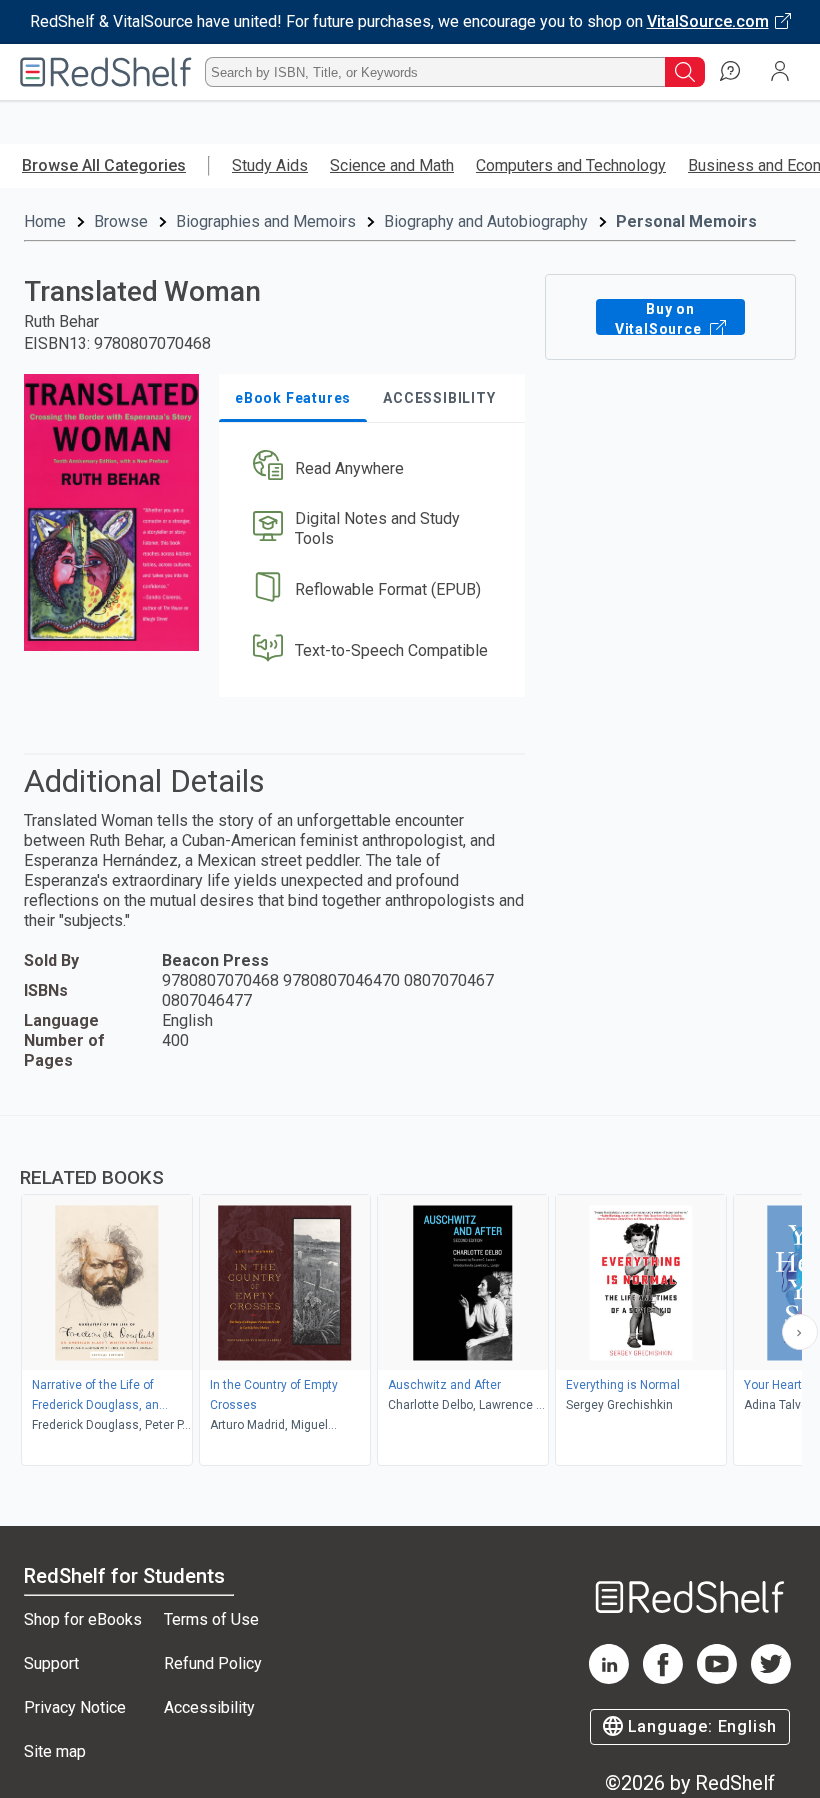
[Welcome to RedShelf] (106, 72)
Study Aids (270, 165)
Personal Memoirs (686, 221)
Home (45, 221)
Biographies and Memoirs (266, 221)
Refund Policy (213, 1663)
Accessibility (209, 1707)
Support (51, 1663)
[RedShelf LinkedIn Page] (609, 1678)
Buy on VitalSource (660, 318)
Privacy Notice (75, 1707)
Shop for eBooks (83, 1619)
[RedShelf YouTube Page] (717, 1678)
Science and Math (392, 165)
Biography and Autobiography (486, 221)
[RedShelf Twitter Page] (771, 1678)
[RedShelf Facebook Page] (663, 1678)
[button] (370, 468)
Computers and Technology (571, 165)
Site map (55, 1751)
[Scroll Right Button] (800, 1332)
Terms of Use (211, 1619)
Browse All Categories (104, 165)
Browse (121, 221)
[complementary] (410, 1293)
